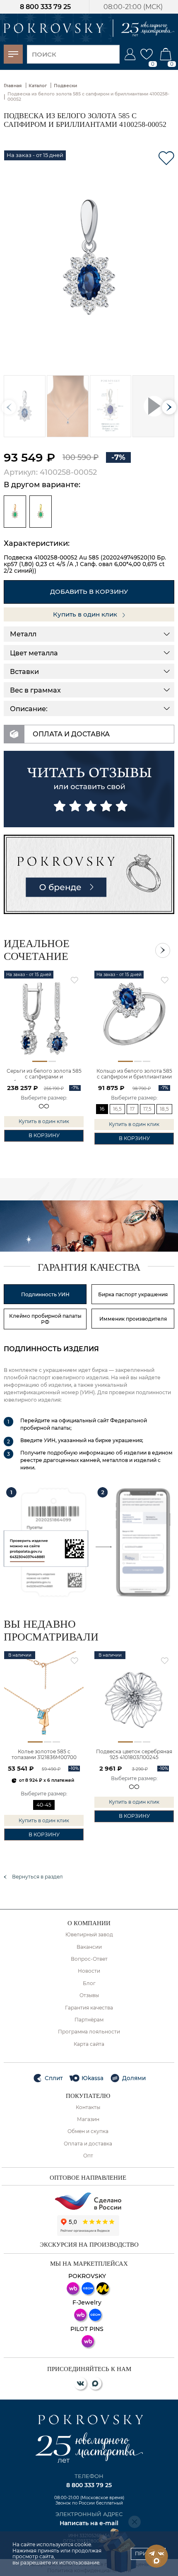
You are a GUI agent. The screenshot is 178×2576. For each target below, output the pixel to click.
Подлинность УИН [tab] (45, 1294)
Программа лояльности (89, 2032)
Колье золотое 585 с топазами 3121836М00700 (44, 1755)
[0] (147, 54)
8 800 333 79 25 (45, 7)
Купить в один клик (86, 614)
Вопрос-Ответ (89, 1959)
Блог (89, 1983)
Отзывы (89, 1995)
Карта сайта (89, 2044)
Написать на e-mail (89, 2523)
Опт (88, 2156)
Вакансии (89, 1947)
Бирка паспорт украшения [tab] (133, 1294)
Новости (89, 1971)
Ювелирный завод (89, 1935)
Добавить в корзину (89, 592)
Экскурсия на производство (89, 2245)
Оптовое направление (88, 2178)
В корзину (44, 1135)
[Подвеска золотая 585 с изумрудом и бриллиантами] (15, 512)
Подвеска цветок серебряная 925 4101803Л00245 (134, 1755)
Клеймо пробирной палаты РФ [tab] (45, 1319)
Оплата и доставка (88, 2144)
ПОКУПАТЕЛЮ (88, 2096)
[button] (169, 407)
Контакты (88, 2107)
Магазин (88, 2119)
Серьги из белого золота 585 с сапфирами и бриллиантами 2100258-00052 (44, 1074)
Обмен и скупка (88, 2131)
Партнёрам (89, 2020)
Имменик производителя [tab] (133, 1319)
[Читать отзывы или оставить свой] (89, 789)
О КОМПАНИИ (89, 1923)
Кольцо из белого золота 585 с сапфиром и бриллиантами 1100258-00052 (134, 1074)
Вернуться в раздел (37, 1877)
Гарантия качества (89, 2008)
